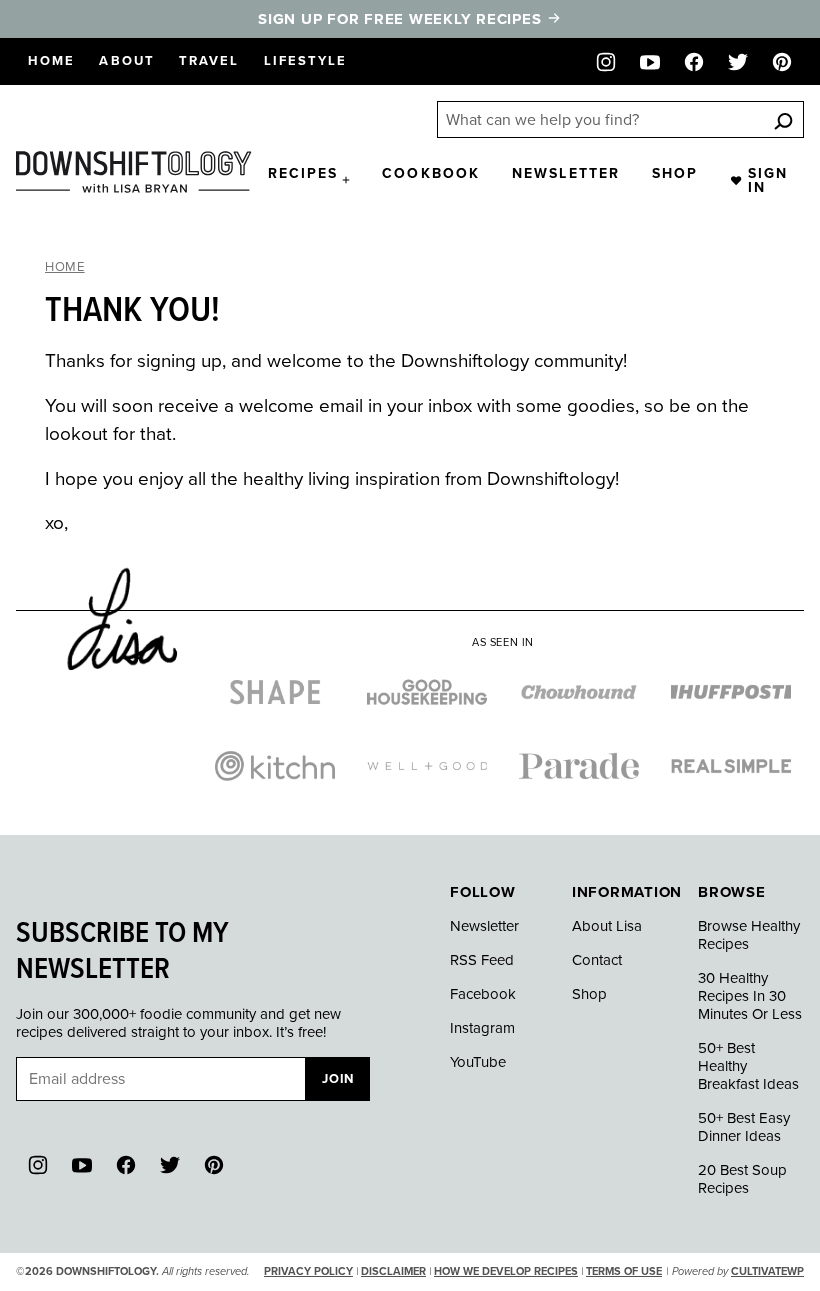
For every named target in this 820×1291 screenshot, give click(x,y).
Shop (675, 173)
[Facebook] (694, 62)
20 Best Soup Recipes (742, 1179)
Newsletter (566, 173)
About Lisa (607, 926)
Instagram (482, 1028)
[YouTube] (650, 62)
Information (627, 892)
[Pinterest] (782, 62)
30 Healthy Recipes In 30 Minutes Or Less (750, 996)
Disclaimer (393, 1271)
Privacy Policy (308, 1271)
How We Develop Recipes (506, 1271)
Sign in (768, 180)
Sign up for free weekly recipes (402, 19)
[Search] (783, 120)
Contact (597, 960)
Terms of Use (624, 1271)
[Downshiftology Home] (134, 172)
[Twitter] (738, 62)
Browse (732, 892)
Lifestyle (306, 61)
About (127, 61)
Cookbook (431, 173)
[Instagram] (606, 62)
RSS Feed (482, 960)
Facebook (483, 994)
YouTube (478, 1062)
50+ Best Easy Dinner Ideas (744, 1127)
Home (51, 61)
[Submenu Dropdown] (346, 180)
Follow (483, 892)
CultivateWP (767, 1271)
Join (338, 1079)
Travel (209, 61)
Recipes (303, 173)
